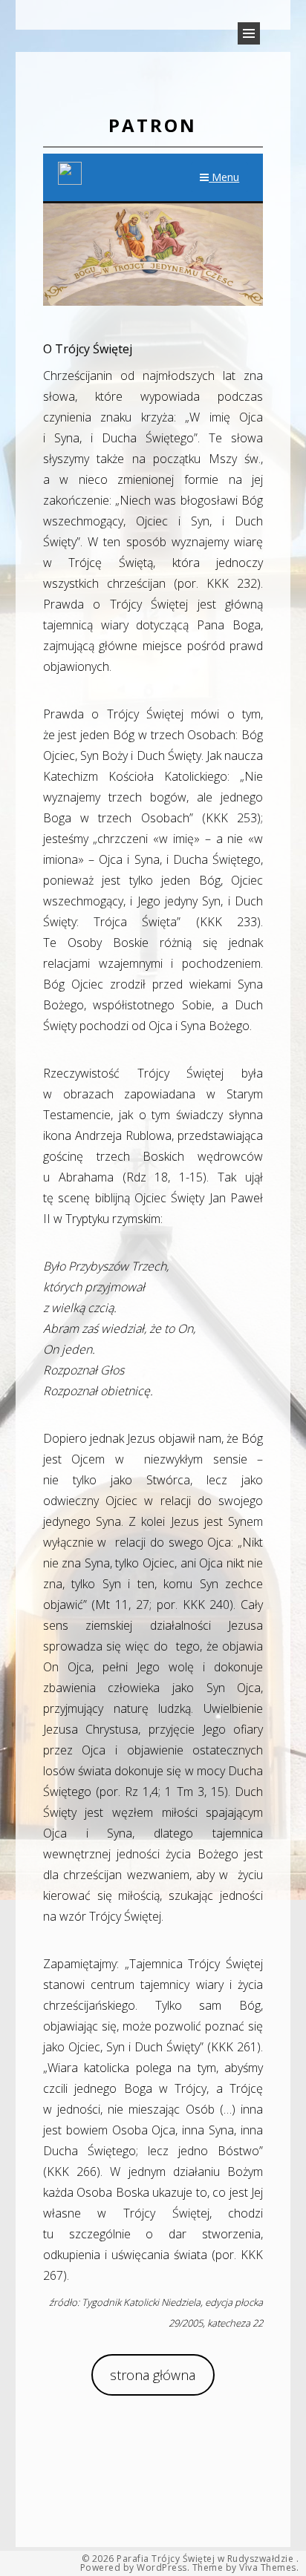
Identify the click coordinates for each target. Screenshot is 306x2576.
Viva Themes (268, 2568)
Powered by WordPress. (135, 2568)
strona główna (153, 2375)
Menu (224, 177)
